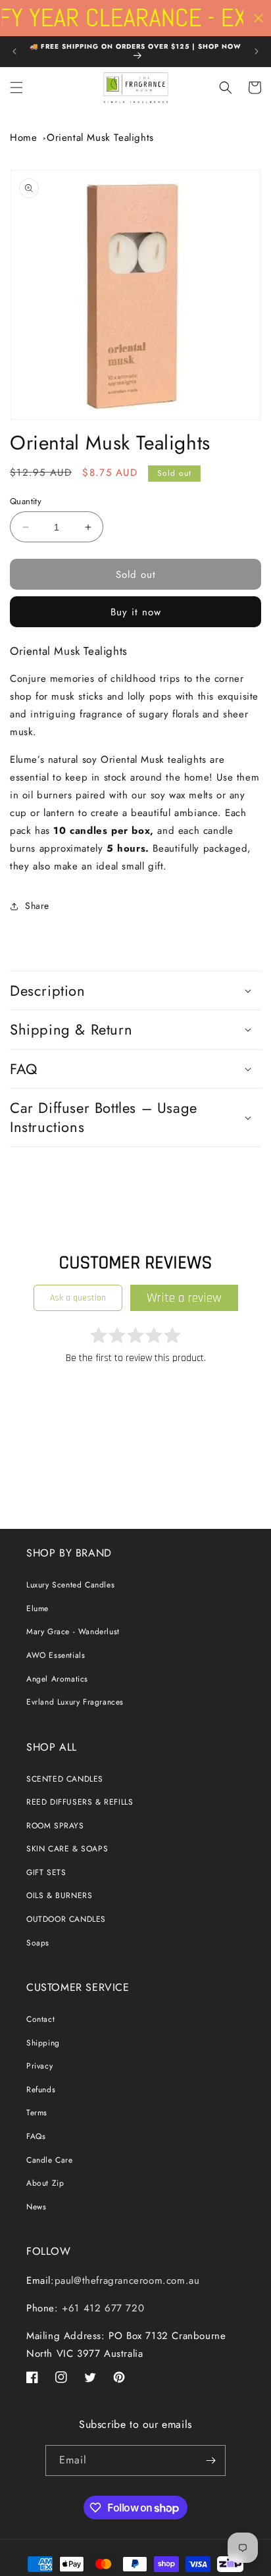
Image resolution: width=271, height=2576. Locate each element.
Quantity (26, 501)
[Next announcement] (257, 51)
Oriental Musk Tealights (100, 138)
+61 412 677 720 (102, 2308)
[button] (16, 88)
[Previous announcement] (14, 51)
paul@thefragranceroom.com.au (127, 2280)
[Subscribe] (210, 2460)
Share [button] (37, 906)
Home (23, 138)
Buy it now (136, 612)
